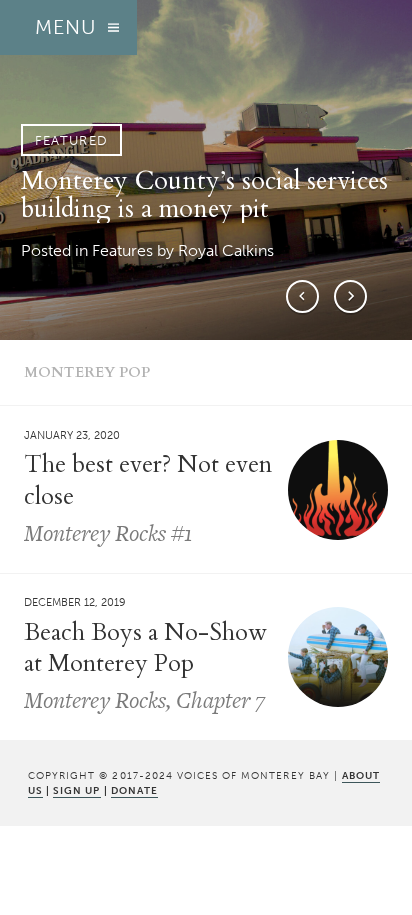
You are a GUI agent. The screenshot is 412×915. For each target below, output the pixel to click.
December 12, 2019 (75, 602)
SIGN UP (76, 790)
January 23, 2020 (72, 434)
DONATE (134, 790)
